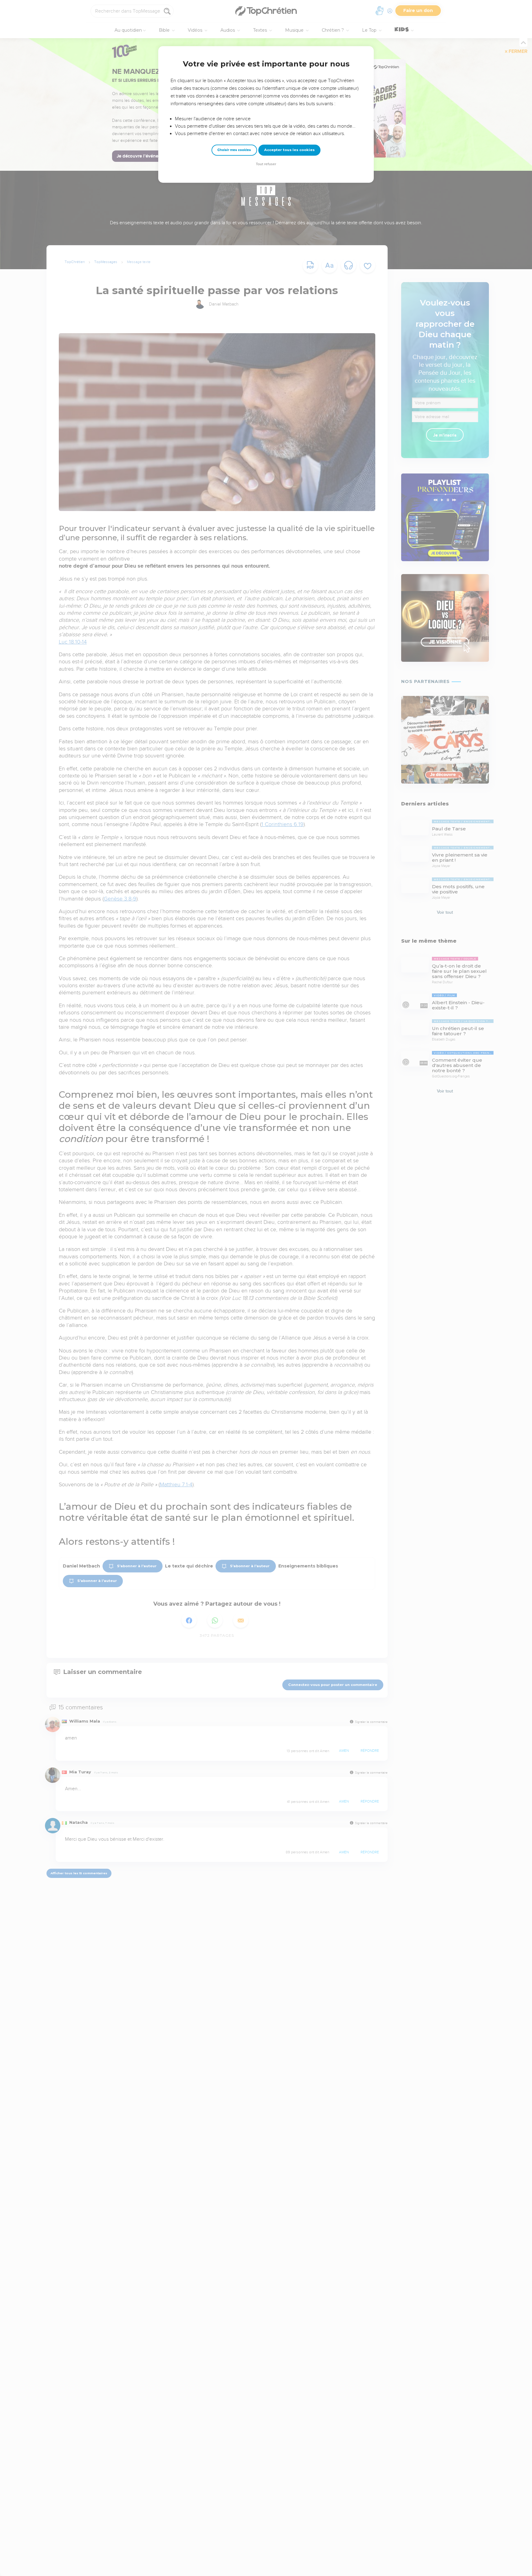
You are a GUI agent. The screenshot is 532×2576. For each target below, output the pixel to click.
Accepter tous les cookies (289, 150)
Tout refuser (266, 164)
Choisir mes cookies (234, 150)
